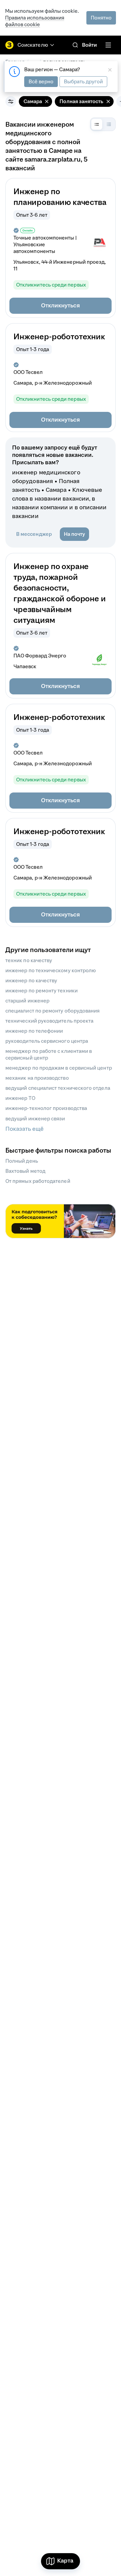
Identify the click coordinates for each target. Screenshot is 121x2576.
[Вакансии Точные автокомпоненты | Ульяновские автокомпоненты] (99, 243)
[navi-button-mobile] (108, 45)
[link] (75, 45)
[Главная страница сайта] (9, 45)
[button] (61, 306)
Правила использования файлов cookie (35, 21)
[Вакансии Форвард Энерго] (99, 661)
